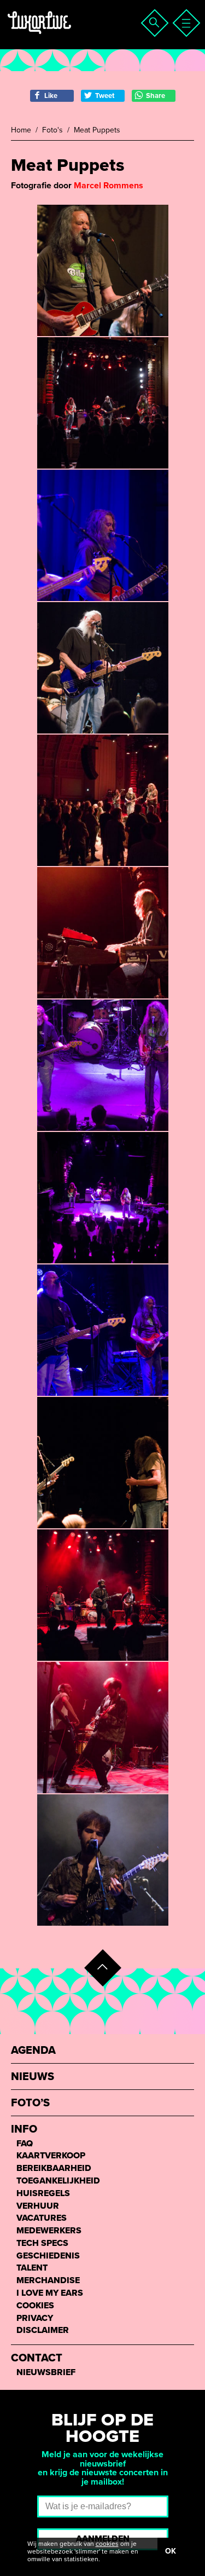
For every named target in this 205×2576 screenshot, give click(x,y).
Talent (32, 2268)
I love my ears (50, 2293)
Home (21, 130)
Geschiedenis (48, 2256)
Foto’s (30, 2103)
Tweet (105, 96)
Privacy (35, 2318)
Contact (37, 2358)
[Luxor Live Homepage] (75, 36)
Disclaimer (43, 2330)
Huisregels (43, 2194)
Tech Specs (42, 2243)
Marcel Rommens (109, 186)
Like (51, 96)
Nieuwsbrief (46, 2373)
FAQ (25, 2144)
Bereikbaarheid (54, 2168)
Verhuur (38, 2206)
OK (171, 2551)
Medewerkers (49, 2231)
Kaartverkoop (51, 2156)
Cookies (35, 2306)
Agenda (33, 2051)
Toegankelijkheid (58, 2181)
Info (24, 2130)
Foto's (52, 130)
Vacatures (42, 2218)
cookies (107, 2544)
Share (156, 96)
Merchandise (48, 2281)
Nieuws (33, 2077)
